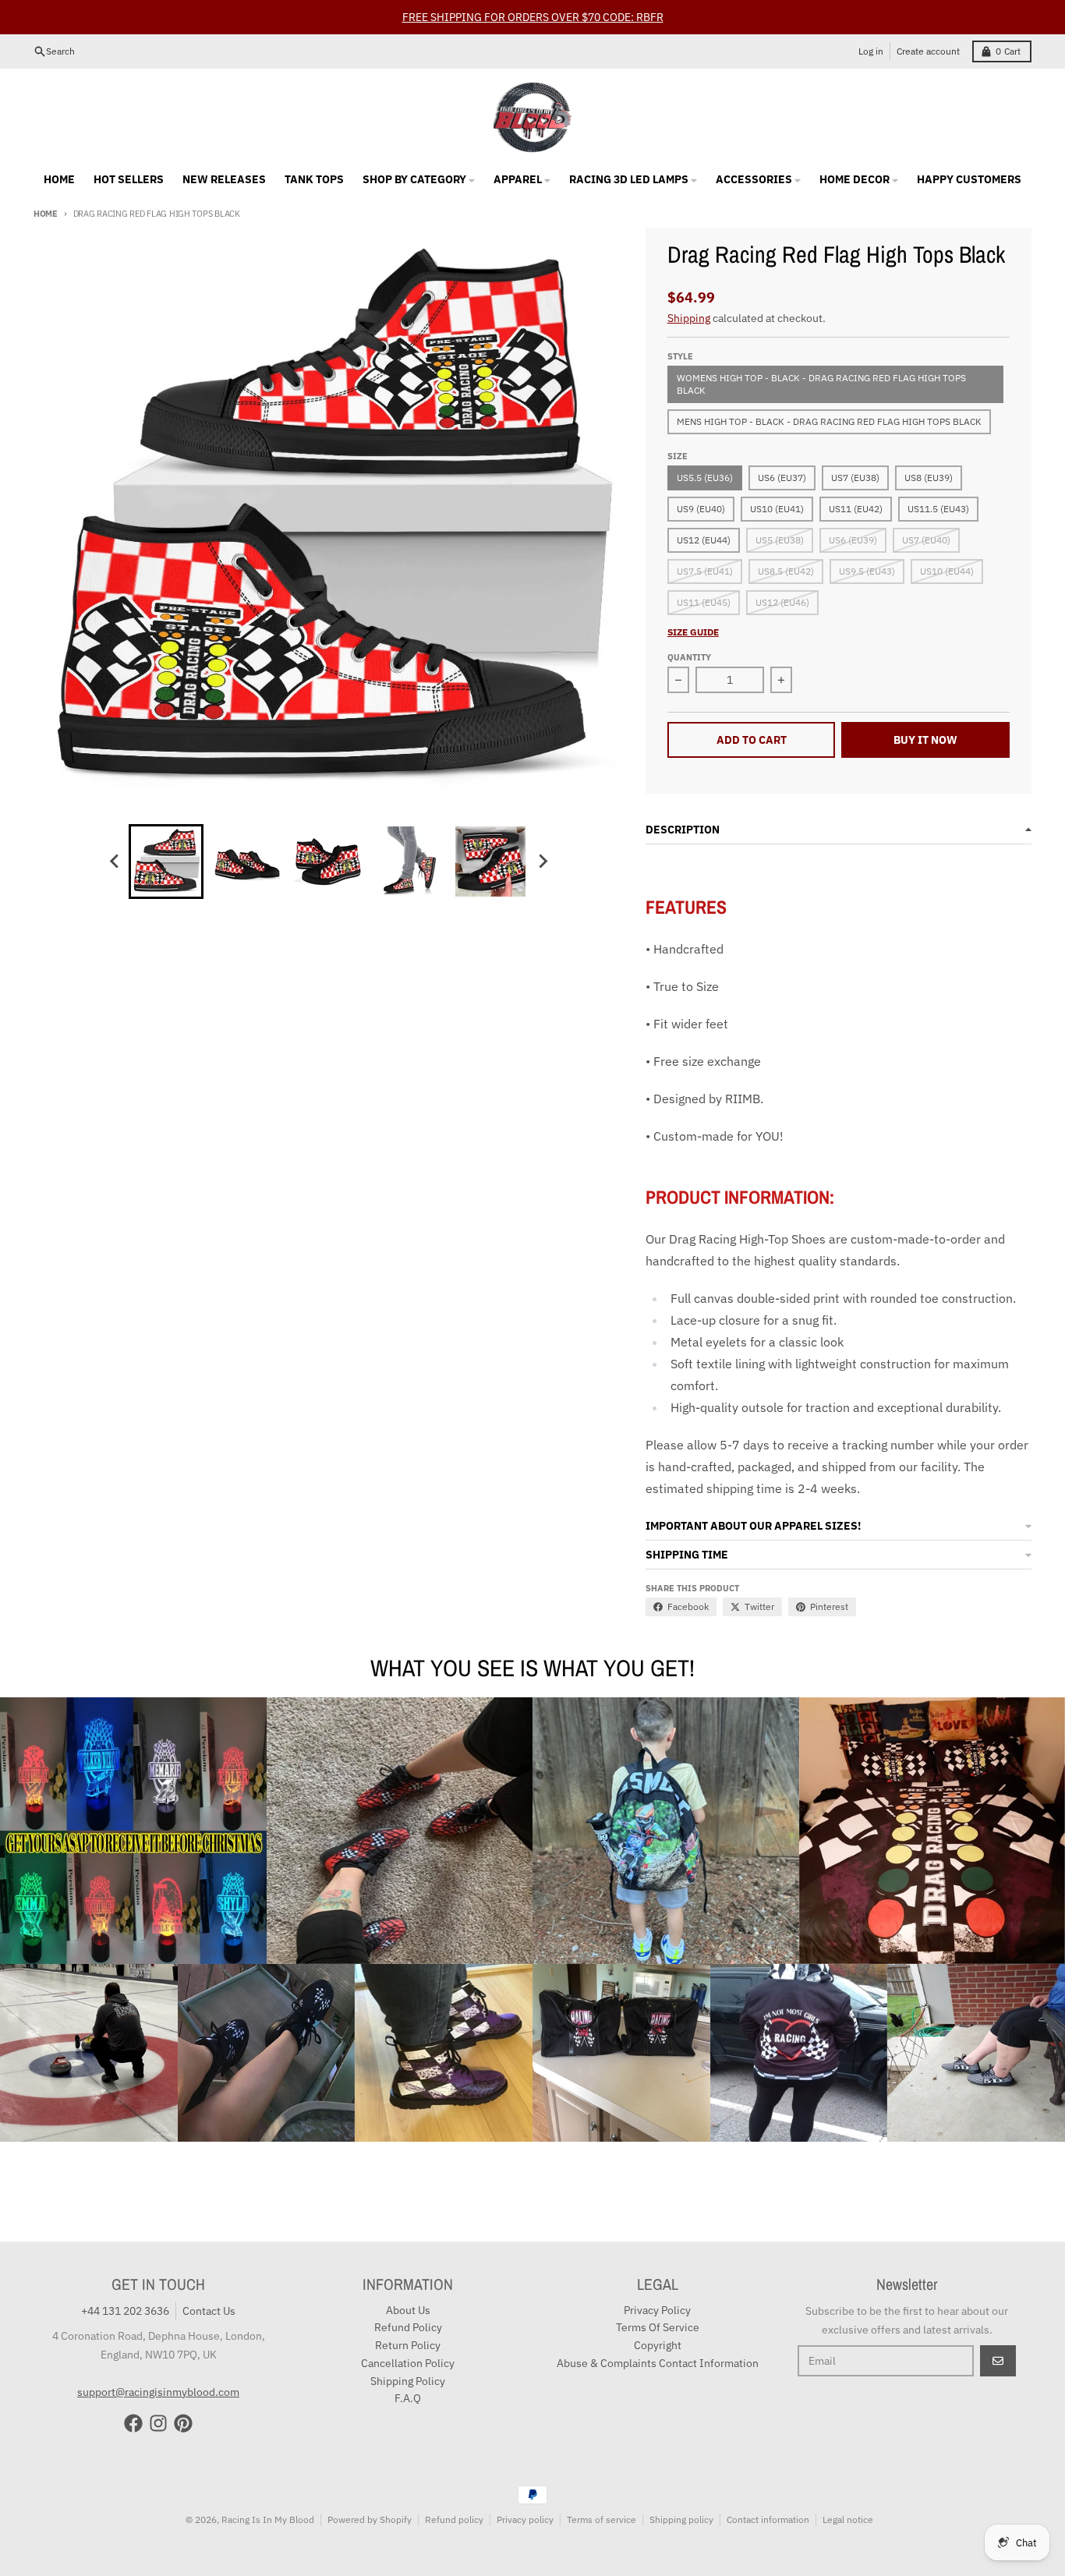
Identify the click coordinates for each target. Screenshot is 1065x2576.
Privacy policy (525, 2519)
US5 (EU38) (780, 540)
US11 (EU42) (856, 509)
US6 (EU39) (853, 540)
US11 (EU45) (704, 602)
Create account (928, 51)
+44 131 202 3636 (125, 2311)
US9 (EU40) (701, 509)
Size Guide (693, 632)
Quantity (689, 657)
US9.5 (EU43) (867, 571)
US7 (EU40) (926, 540)
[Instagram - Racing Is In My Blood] (158, 2423)
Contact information (768, 2519)
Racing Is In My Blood (268, 2519)
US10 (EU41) (777, 509)
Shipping (689, 318)
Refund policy (454, 2519)
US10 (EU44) (947, 571)
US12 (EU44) (704, 540)
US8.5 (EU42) (786, 571)
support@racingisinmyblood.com (158, 2392)
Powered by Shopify (370, 2519)
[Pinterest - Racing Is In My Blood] (183, 2423)
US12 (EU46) (782, 602)
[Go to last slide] (115, 862)
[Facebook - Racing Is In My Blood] (133, 2423)
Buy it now (925, 740)
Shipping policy (681, 2519)
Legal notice (848, 2519)
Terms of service (601, 2519)
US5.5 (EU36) (705, 478)
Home (46, 214)
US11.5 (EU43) (938, 509)
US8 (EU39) (929, 478)
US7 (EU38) (855, 478)
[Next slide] (542, 862)
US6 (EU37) (782, 478)
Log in (871, 51)
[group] (166, 862)
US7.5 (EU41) (705, 571)
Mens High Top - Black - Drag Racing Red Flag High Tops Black (829, 421)
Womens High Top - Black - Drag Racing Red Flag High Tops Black (821, 384)
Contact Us (209, 2311)
